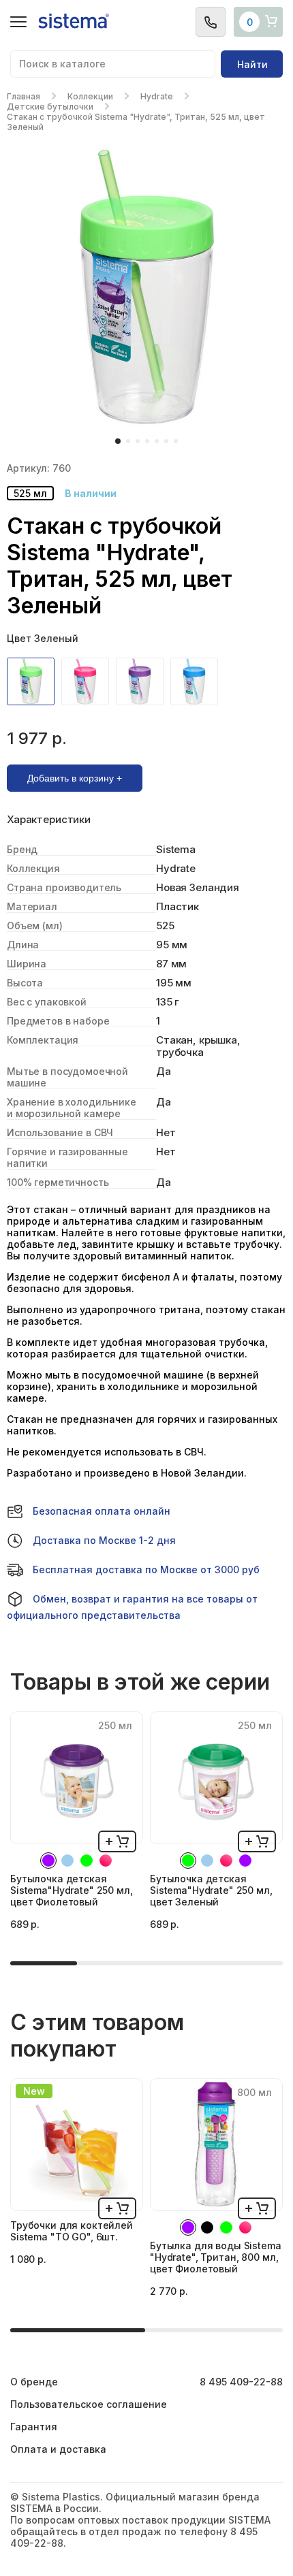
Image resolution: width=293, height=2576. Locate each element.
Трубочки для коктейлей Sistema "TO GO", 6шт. (72, 2231)
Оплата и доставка (58, 2449)
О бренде (34, 2382)
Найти (252, 64)
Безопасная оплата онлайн (102, 1511)
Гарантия (34, 2427)
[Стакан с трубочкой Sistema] (34, 681)
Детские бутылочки (50, 107)
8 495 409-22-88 (241, 2382)
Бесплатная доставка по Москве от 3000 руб (146, 1569)
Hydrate (157, 96)
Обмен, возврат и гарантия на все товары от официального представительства (132, 1607)
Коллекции (90, 96)
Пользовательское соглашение (89, 2404)
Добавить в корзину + (75, 778)
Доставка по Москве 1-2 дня (104, 1540)
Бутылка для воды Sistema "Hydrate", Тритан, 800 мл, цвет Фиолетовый (216, 2257)
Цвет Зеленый (43, 638)
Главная (24, 96)
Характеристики (49, 820)
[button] (118, 441)
